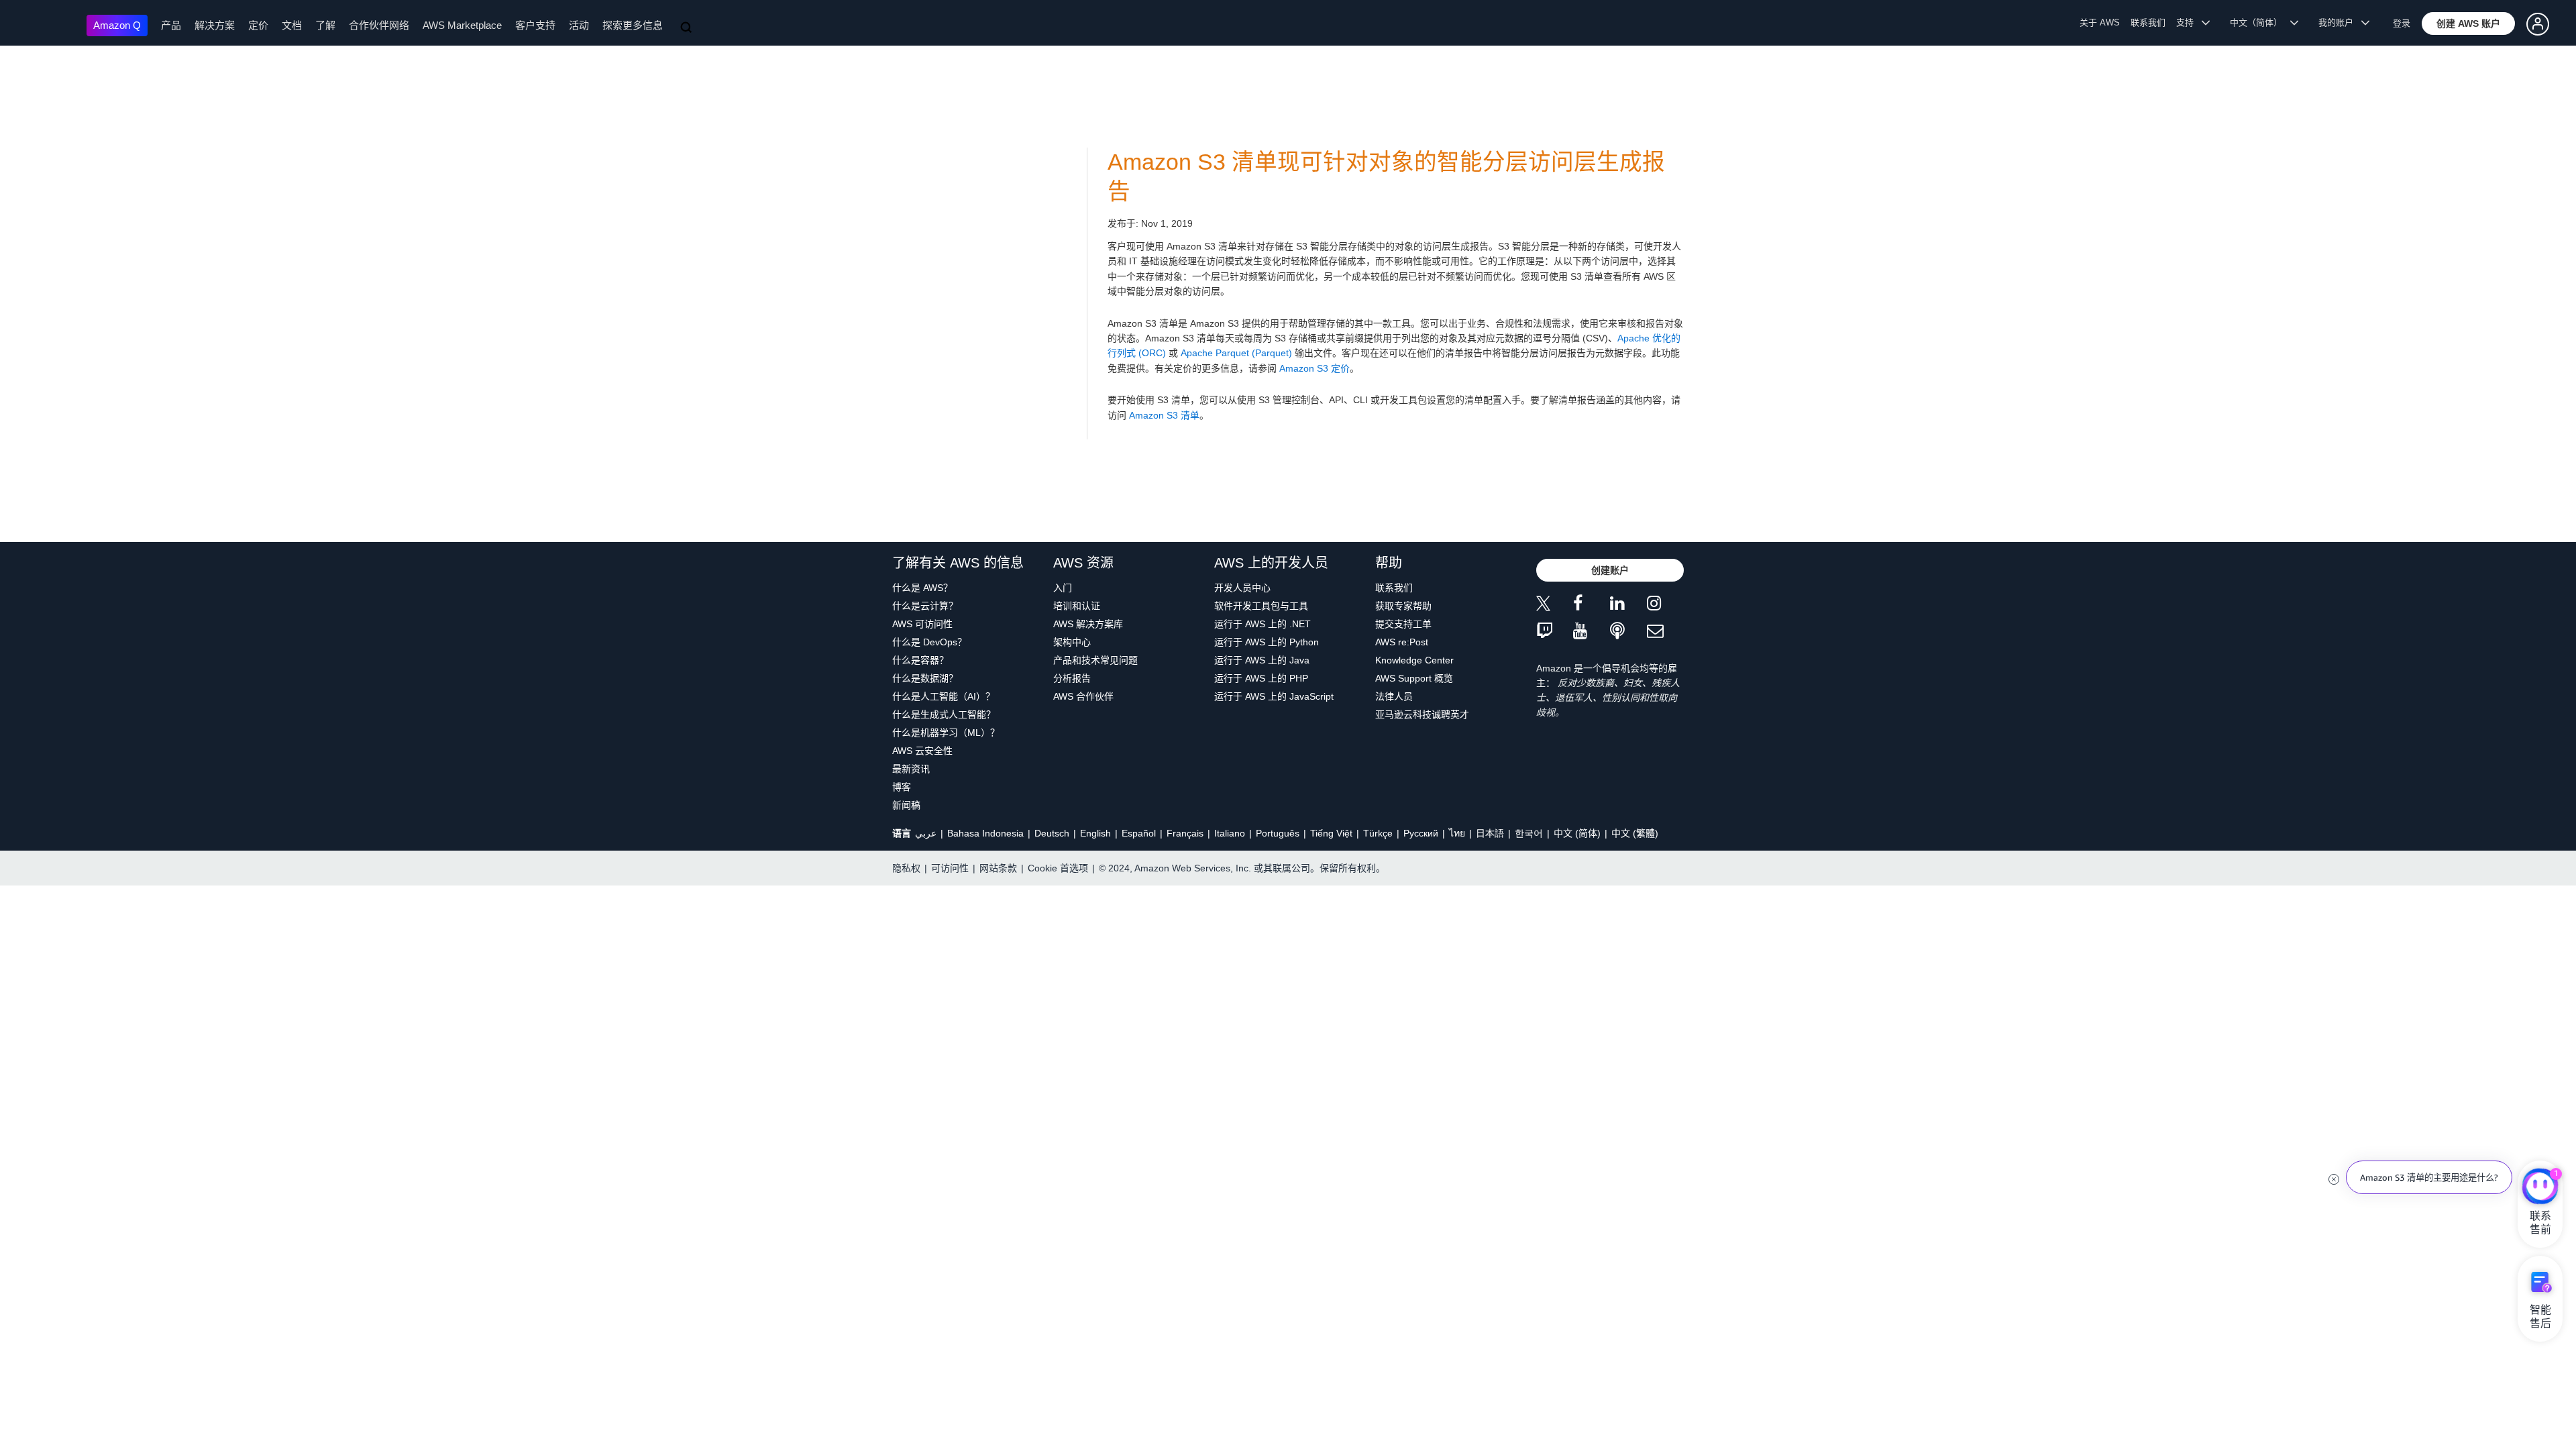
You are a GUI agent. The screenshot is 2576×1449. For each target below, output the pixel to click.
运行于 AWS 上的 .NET (1263, 624)
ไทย (1457, 833)
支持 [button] (2189, 22)
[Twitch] (1555, 632)
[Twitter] (1555, 605)
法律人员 (1394, 696)
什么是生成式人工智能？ (944, 714)
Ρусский (1421, 833)
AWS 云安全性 (922, 751)
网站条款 (998, 868)
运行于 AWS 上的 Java (1262, 660)
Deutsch (1052, 833)
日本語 (1490, 833)
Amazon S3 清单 (1164, 415)
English (1095, 833)
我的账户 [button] (2340, 22)
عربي (926, 833)
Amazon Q (117, 25)
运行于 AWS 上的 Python (1267, 642)
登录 (2402, 23)
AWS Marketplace (462, 25)
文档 (292, 25)
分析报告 (1072, 678)
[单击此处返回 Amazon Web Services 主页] (47, 24)
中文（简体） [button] (2260, 22)
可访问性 (950, 868)
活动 (579, 25)
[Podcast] (1628, 632)
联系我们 (2148, 22)
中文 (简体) (1577, 833)
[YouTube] (1592, 632)
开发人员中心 (1242, 588)
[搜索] (688, 28)
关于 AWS (2100, 22)
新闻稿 (906, 805)
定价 (258, 25)
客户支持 (535, 25)
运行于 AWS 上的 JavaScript (1274, 696)
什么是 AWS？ (922, 588)
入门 (1063, 588)
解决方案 (215, 25)
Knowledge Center (1414, 660)
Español (1139, 833)
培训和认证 (1077, 606)
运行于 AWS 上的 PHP (1261, 678)
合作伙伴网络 (379, 25)
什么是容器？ (920, 660)
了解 (325, 25)
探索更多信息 (633, 25)
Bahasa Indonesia (985, 833)
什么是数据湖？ (925, 678)
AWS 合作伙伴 (1083, 696)
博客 (902, 787)
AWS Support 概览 (1414, 678)
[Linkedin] (1628, 605)
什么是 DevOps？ (929, 642)
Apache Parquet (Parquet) (1236, 353)
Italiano (1230, 833)
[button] (2468, 23)
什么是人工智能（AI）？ (944, 696)
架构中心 (1072, 642)
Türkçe (1378, 833)
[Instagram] (1665, 605)
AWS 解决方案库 (1088, 624)
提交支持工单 (1403, 624)
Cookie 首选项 (1058, 868)
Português (1278, 833)
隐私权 (906, 868)
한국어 (1529, 833)
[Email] (1665, 632)
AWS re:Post (1402, 642)
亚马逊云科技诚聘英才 (1422, 714)
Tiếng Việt (1331, 833)
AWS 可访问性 (922, 624)
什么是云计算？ (925, 606)
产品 (171, 25)
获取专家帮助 (1403, 606)
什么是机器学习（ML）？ (946, 733)
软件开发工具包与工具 (1261, 606)
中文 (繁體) (1635, 833)
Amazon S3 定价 (1314, 368)
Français (1185, 833)
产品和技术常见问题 (1095, 660)
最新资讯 (911, 769)
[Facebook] (1592, 605)
